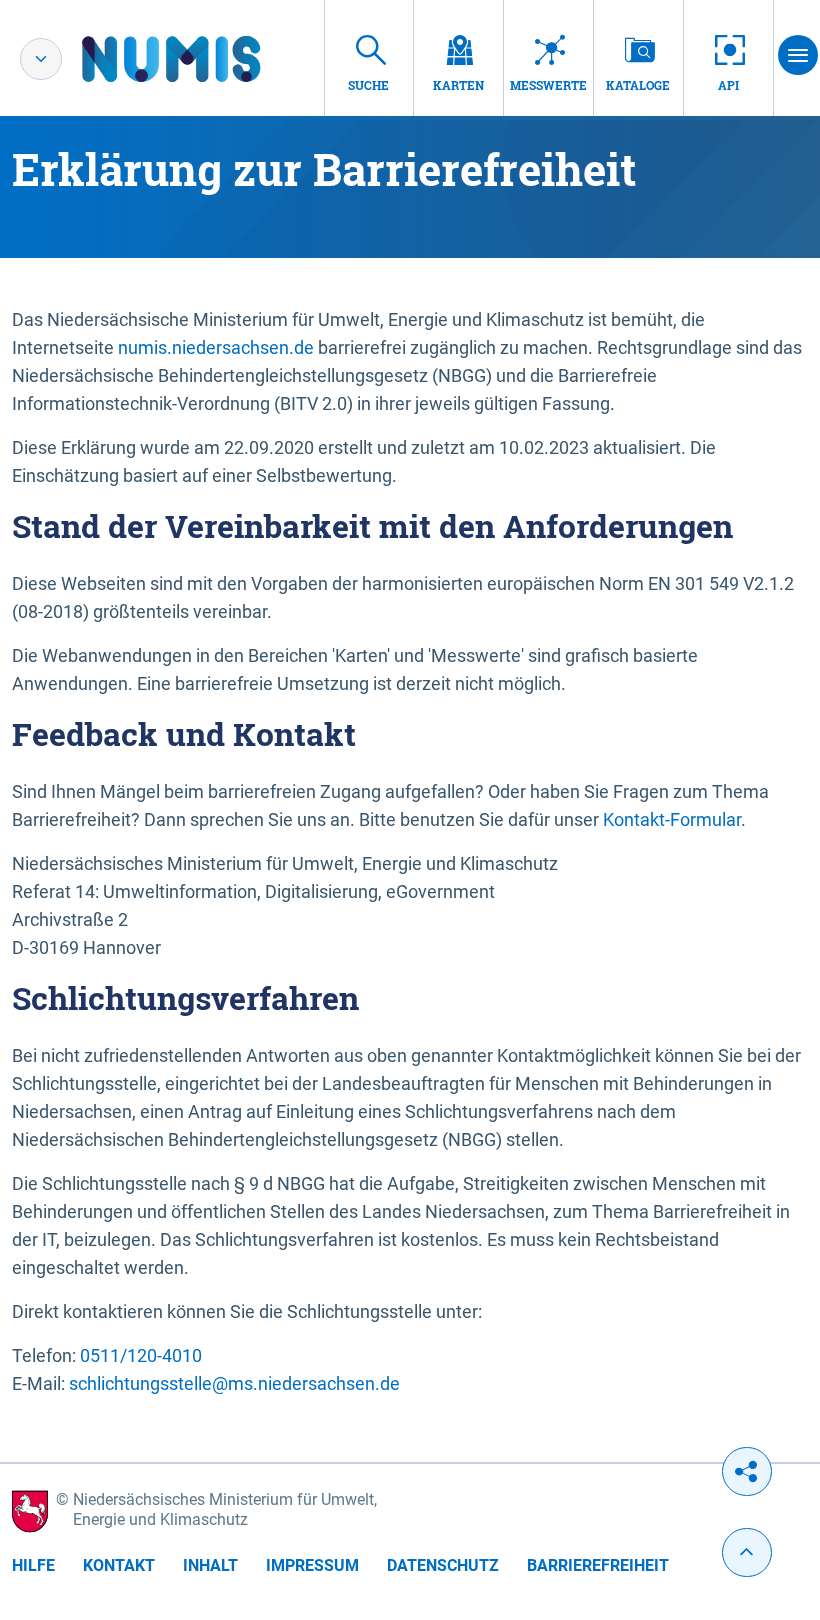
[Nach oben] (747, 1552)
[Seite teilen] (747, 1471)
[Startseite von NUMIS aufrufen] (201, 59)
